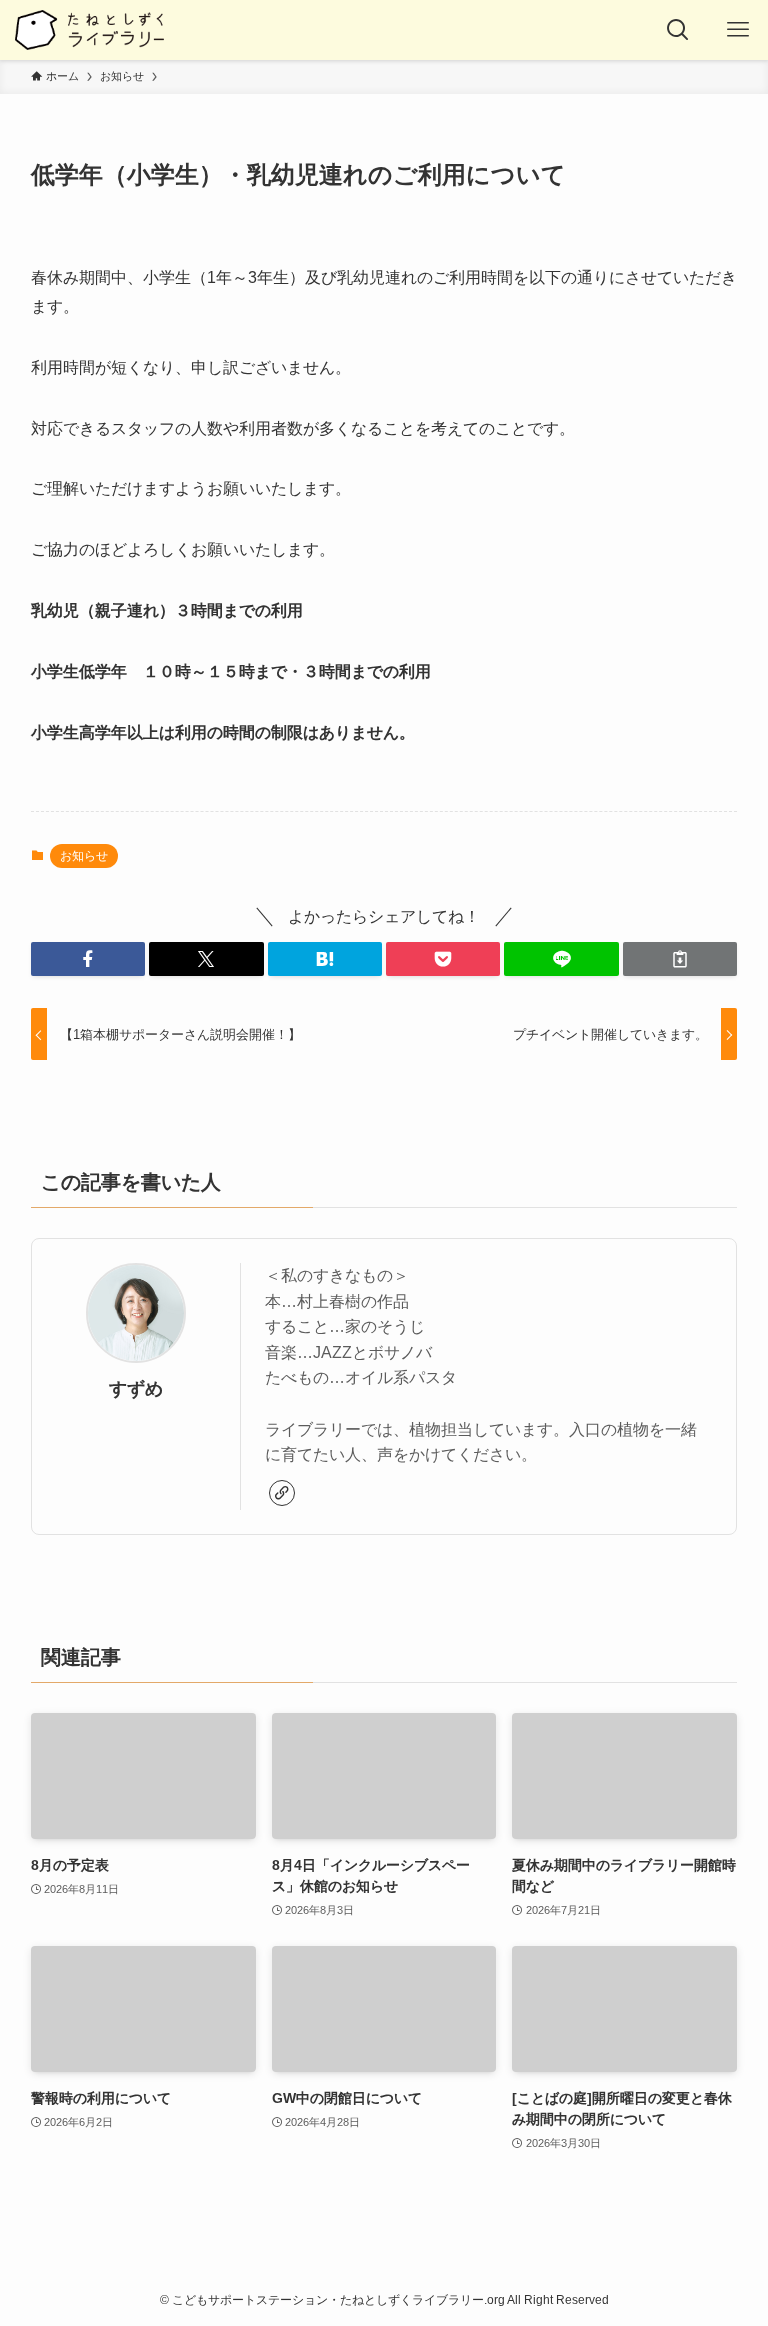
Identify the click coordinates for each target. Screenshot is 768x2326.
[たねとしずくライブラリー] (89, 30)
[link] (282, 1493)
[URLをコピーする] (680, 959)
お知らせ (84, 856)
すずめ (136, 1389)
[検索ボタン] (678, 30)
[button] (88, 959)
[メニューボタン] (738, 30)
